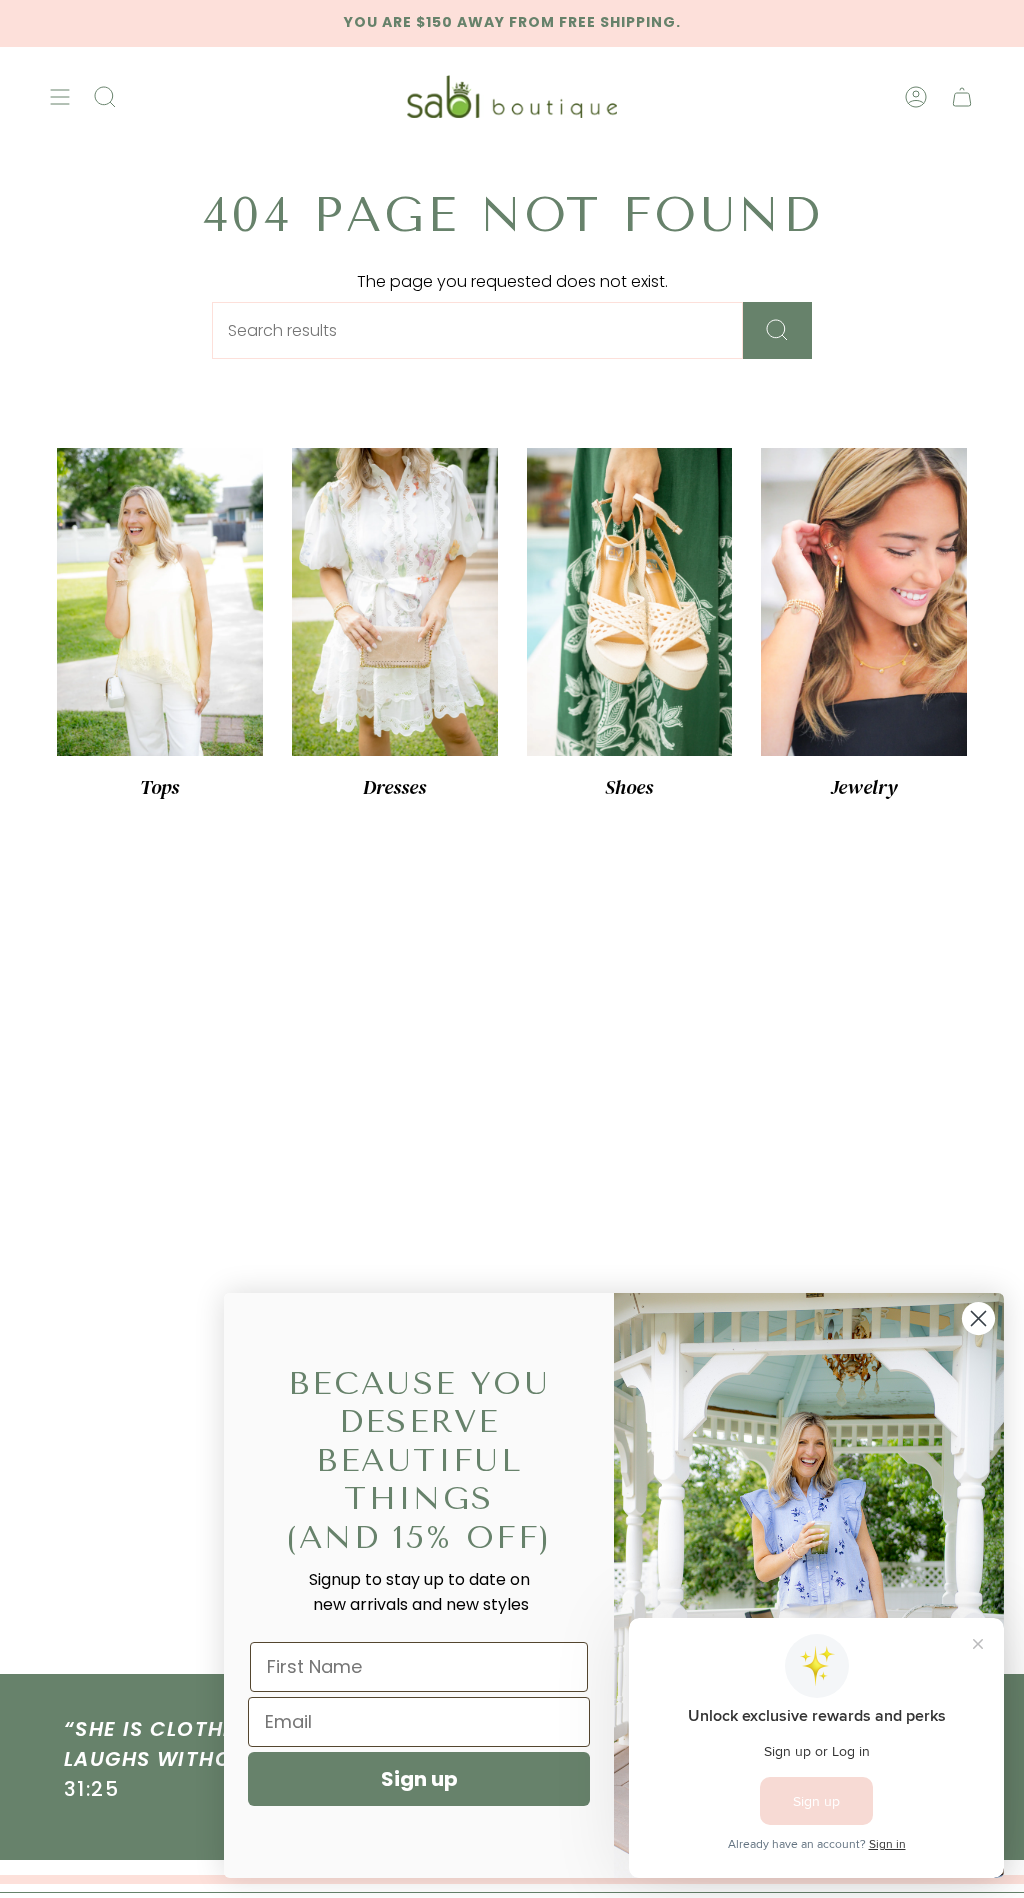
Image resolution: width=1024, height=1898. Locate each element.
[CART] (962, 97)
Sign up (419, 1779)
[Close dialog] (978, 1318)
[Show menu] (60, 97)
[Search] (777, 330)
